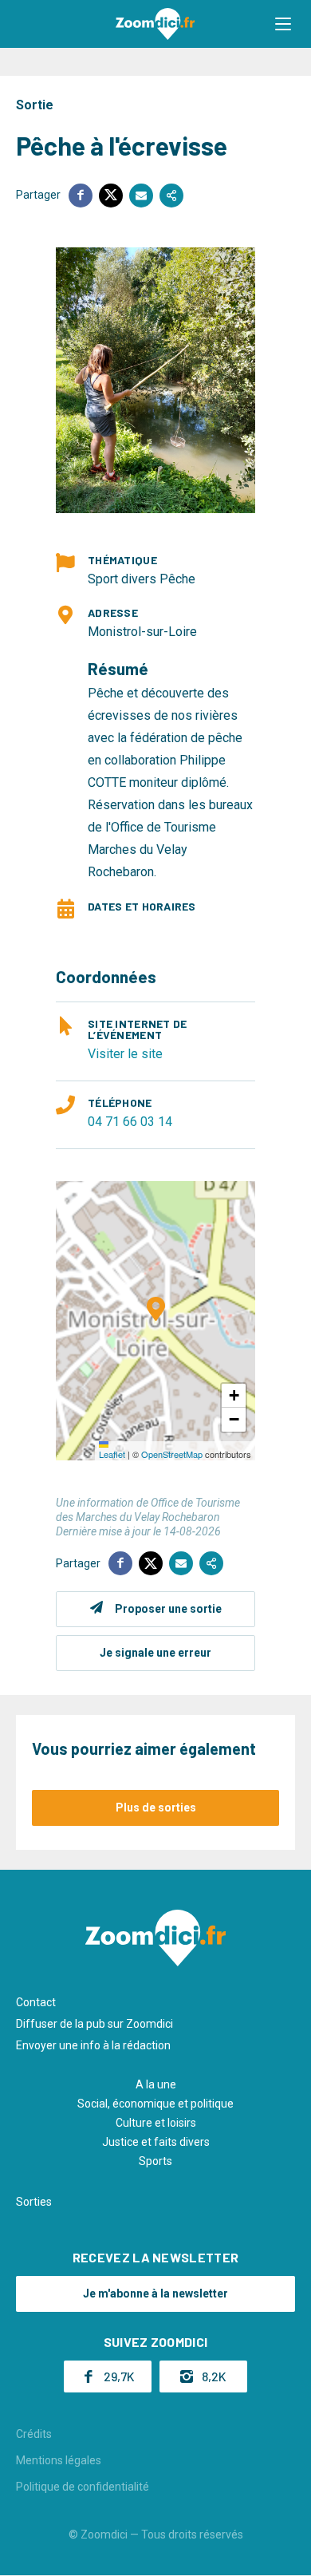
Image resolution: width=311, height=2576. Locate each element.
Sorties (34, 2202)
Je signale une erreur (155, 1653)
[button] (283, 24)
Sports (155, 2161)
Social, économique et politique (155, 2104)
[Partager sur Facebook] (81, 196)
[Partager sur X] (111, 196)
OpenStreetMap (172, 1454)
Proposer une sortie (168, 1609)
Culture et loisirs (156, 2123)
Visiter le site (125, 1054)
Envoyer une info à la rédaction (93, 2045)
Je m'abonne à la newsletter (155, 2294)
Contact (36, 2002)
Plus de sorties (156, 1808)
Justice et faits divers (156, 2142)
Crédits (34, 2434)
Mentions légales (59, 2460)
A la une (156, 2084)
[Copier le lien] (171, 196)
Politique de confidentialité (83, 2487)
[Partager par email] (141, 196)
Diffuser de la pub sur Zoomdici (94, 2024)
